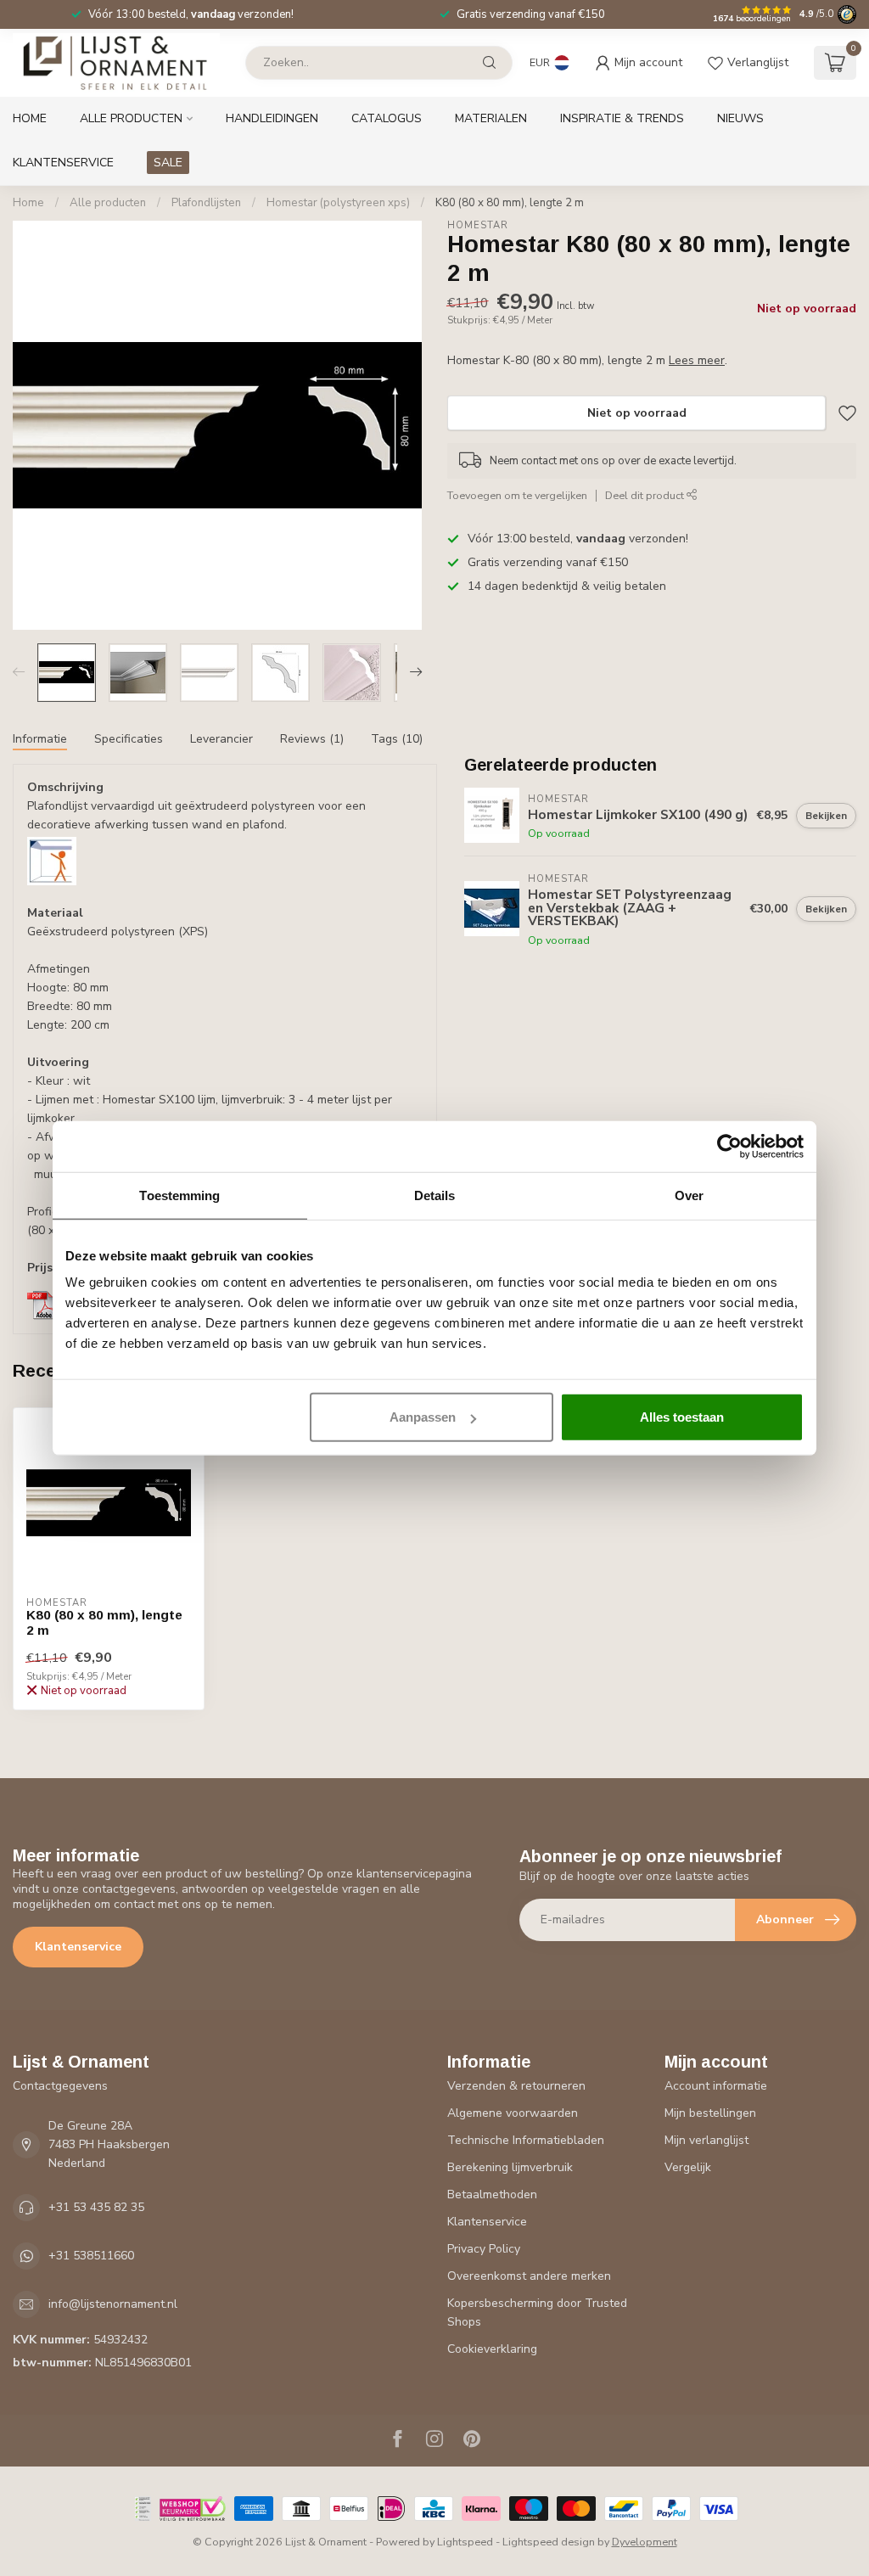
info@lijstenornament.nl (113, 2304)
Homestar (478, 225)
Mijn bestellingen (710, 2113)
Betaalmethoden (492, 2194)
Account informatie (716, 2086)
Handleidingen (272, 118)
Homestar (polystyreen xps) (338, 203)
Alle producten (131, 118)
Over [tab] (689, 1195)
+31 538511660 (91, 2256)
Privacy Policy (484, 2249)
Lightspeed (465, 2542)
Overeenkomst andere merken (529, 2276)
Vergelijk (688, 2167)
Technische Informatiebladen (526, 2140)
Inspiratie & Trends (622, 118)
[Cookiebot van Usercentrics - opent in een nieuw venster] (729, 1146)
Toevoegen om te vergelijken (517, 495)
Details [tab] (435, 1195)
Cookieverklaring (492, 2349)
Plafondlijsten (206, 203)
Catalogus (387, 118)
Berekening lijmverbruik (510, 2167)
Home (30, 118)
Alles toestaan (682, 1417)
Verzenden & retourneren (516, 2086)
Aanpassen (423, 1417)
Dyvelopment (645, 2542)
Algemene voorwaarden (513, 2113)
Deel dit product (646, 495)
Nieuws (740, 118)
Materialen (491, 118)
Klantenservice (63, 163)
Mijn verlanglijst (706, 2140)
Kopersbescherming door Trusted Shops (537, 2312)
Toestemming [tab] (179, 1195)
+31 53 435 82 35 (96, 2207)
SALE (168, 163)
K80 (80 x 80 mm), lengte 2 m (510, 203)
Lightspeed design (549, 2542)
